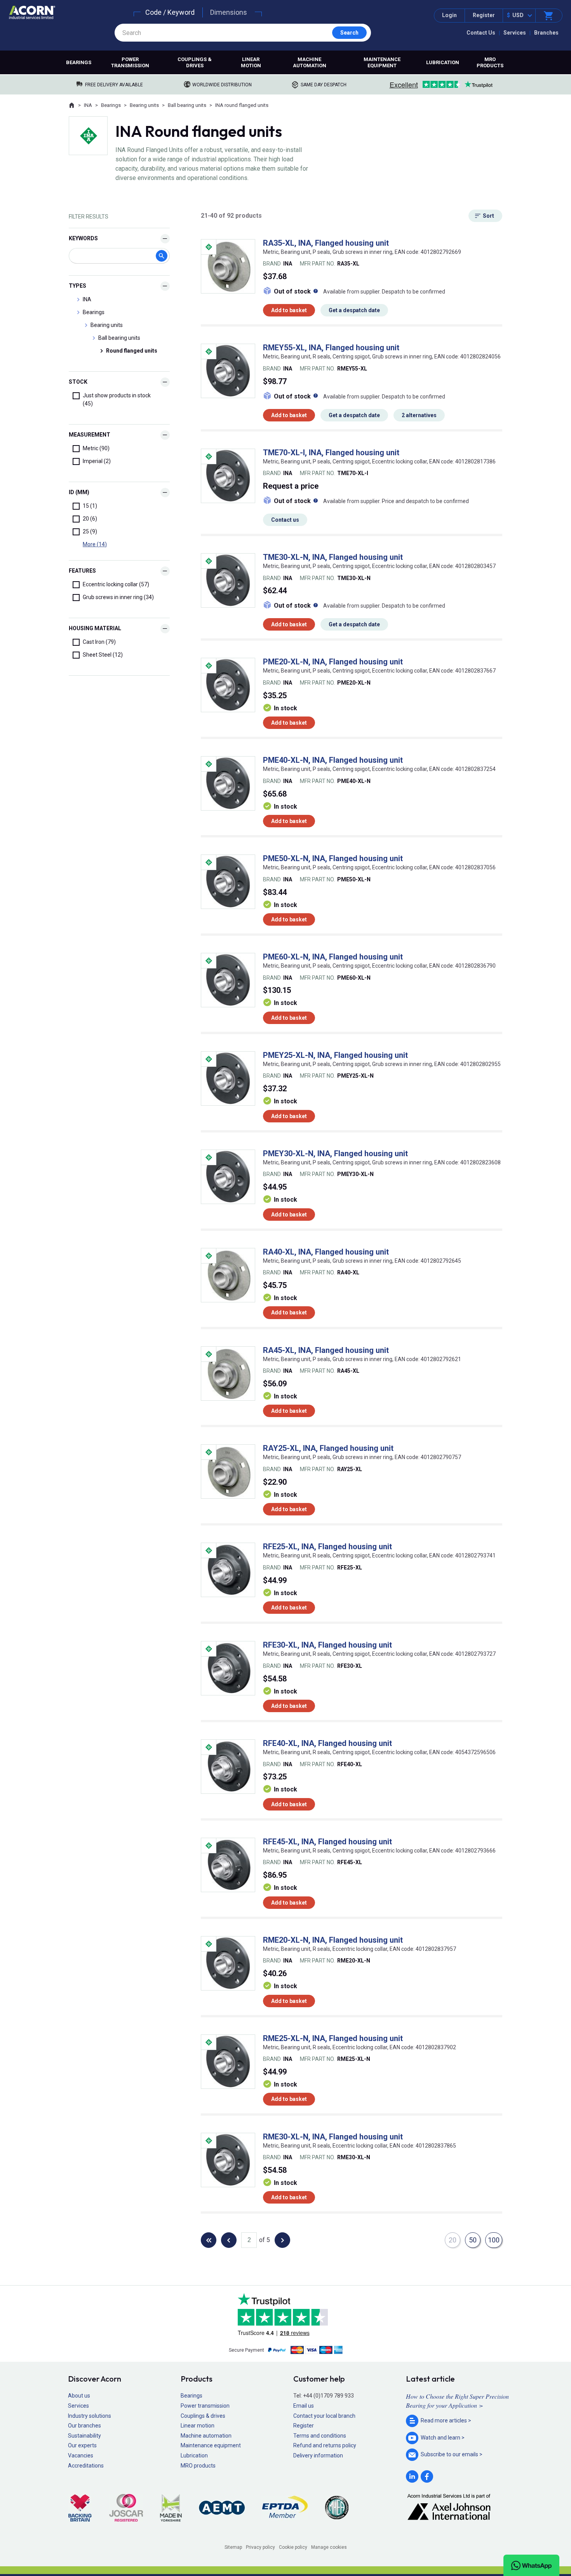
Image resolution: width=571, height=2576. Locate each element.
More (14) (95, 544)
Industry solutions (90, 2416)
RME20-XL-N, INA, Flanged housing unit (333, 1940)
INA (88, 105)
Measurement (90, 435)
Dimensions (229, 12)
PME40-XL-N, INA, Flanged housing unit (333, 760)
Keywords (83, 238)
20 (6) (90, 519)
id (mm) (79, 492)
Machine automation (310, 62)
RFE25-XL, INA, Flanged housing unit (327, 1547)
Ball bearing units (187, 105)
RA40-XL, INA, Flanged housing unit (326, 1252)
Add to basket (289, 310)
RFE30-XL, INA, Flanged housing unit (327, 1645)
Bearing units (144, 105)
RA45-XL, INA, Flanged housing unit (326, 1350)
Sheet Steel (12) (103, 655)
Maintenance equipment (382, 62)
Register (484, 15)
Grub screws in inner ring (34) (118, 597)
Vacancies (81, 2455)
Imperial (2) (97, 461)
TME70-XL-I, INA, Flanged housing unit (331, 453)
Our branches (84, 2426)
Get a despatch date (354, 310)
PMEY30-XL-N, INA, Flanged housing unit (335, 1153)
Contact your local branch (324, 2416)
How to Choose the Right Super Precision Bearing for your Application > (457, 2400)
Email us (304, 2406)
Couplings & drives (195, 62)
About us (79, 2396)
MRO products (490, 62)
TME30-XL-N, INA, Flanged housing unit (333, 557)
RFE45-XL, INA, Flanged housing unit (327, 1842)
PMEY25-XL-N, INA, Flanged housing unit (335, 1055)
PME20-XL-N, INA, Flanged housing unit (333, 662)
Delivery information (318, 2455)
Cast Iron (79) (99, 642)
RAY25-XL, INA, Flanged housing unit (328, 1448)
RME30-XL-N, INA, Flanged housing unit (333, 2137)
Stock (78, 382)
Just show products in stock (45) (117, 399)
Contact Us (481, 33)
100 (494, 2240)
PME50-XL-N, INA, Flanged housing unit (333, 858)
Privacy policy (260, 2547)
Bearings (79, 62)
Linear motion (251, 62)
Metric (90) (96, 448)
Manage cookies (329, 2547)
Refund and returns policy (325, 2445)
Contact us (285, 520)
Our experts (82, 2445)
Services (515, 33)
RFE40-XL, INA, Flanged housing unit (327, 1743)
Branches (546, 33)
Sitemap (233, 2547)
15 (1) (90, 506)
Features (82, 571)
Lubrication (443, 62)
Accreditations (86, 2466)
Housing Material (95, 628)
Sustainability (84, 2436)
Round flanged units (132, 351)
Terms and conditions (320, 2436)
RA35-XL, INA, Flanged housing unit (326, 243)
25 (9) (90, 531)
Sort (488, 216)
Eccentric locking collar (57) (116, 584)
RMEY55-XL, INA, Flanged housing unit (331, 348)
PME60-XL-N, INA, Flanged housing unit (333, 957)
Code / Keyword (170, 12)
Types (77, 286)
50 (473, 2240)
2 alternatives (419, 415)
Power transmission (130, 62)
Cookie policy (293, 2547)
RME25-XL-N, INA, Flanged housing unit (333, 2038)
